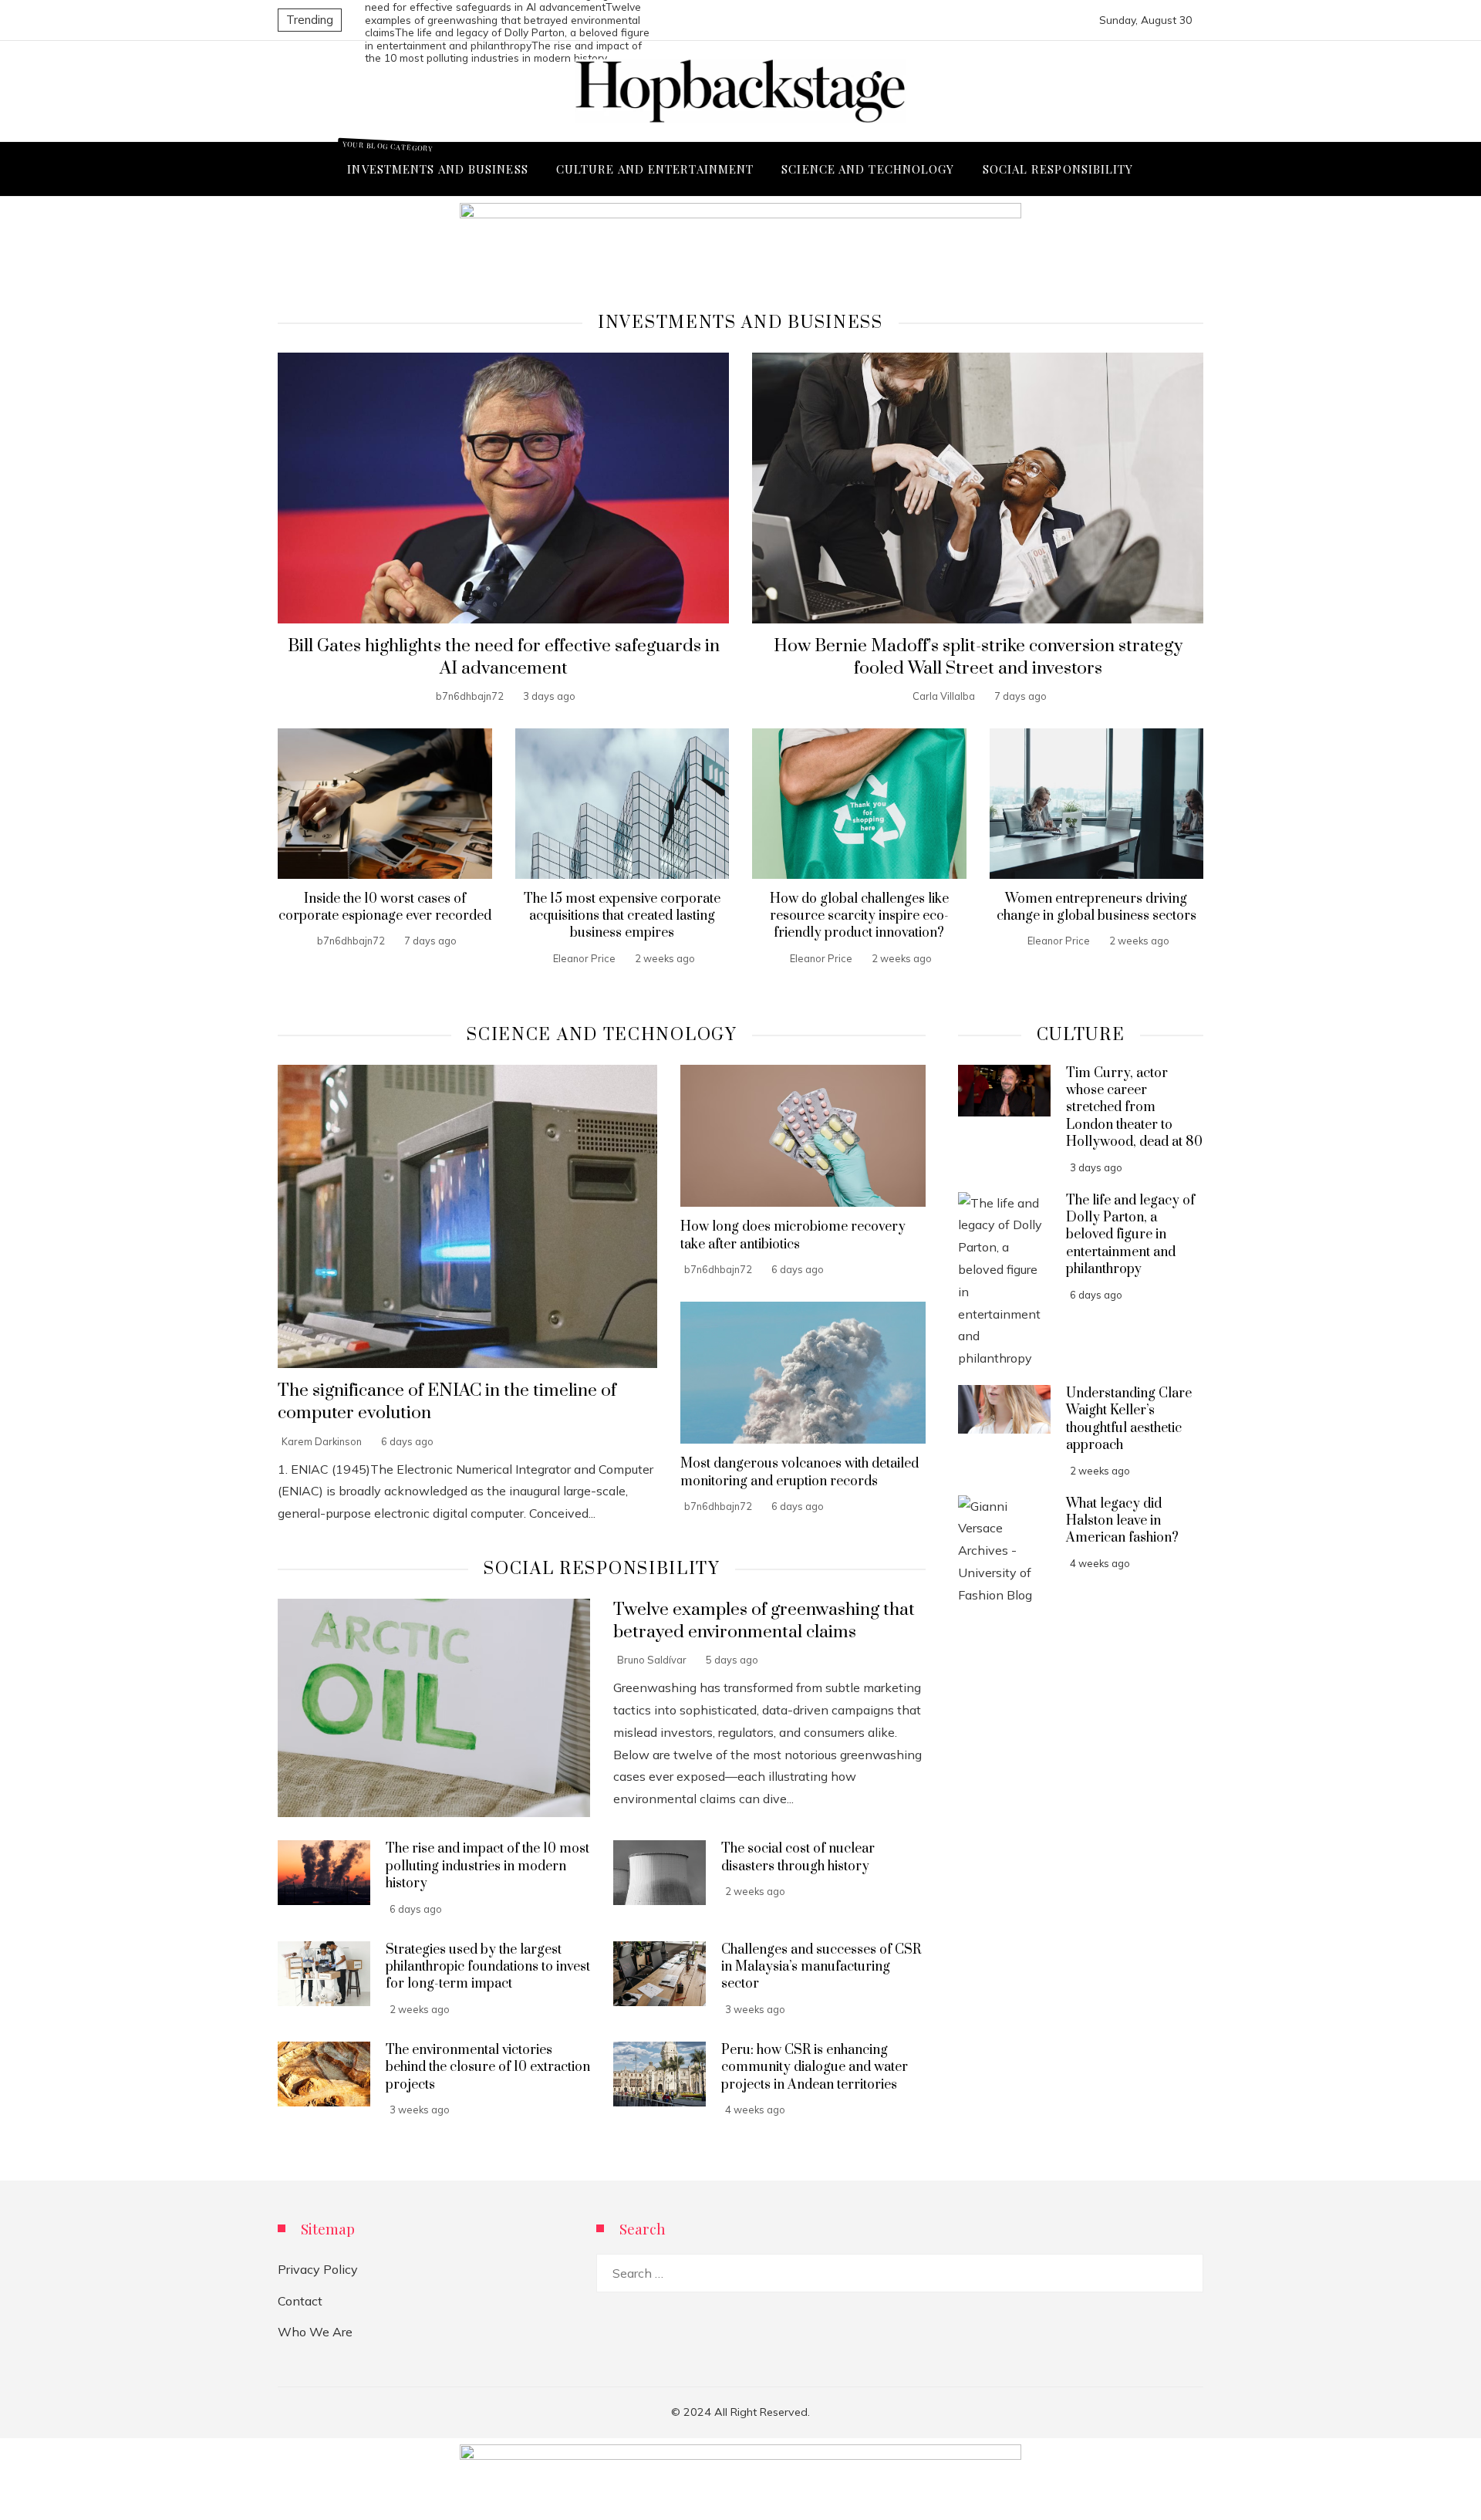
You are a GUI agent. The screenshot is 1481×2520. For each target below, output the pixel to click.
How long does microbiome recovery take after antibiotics (793, 1235)
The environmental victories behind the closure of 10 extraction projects (488, 2067)
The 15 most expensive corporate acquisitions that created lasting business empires (622, 916)
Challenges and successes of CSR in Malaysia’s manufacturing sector (821, 1967)
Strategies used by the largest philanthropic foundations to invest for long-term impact (488, 1967)
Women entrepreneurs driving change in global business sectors (1096, 907)
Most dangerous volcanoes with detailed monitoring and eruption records (800, 1472)
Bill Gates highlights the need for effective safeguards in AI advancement (504, 657)
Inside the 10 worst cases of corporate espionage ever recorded (385, 907)
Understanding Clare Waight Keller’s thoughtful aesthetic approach (1129, 1419)
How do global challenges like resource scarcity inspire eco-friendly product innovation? (859, 916)
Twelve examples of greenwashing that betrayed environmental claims (503, 19)
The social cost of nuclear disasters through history (798, 1857)
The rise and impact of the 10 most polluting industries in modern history (487, 1866)
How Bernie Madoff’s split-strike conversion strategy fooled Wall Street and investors (978, 657)
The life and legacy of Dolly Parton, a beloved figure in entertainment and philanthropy (507, 39)
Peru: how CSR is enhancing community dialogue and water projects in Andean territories (815, 2067)
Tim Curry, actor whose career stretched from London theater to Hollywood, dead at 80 (1134, 1108)
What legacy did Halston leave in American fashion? (1122, 1521)
